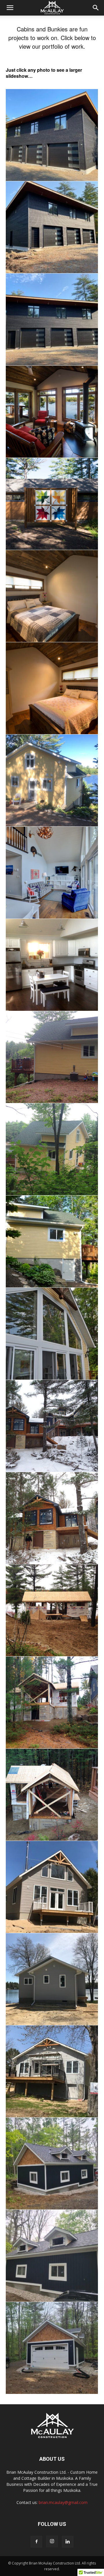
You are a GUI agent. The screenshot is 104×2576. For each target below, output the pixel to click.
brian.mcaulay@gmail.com (63, 2502)
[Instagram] (52, 2541)
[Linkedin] (68, 2542)
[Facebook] (36, 2542)
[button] (96, 8)
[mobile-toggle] (10, 8)
